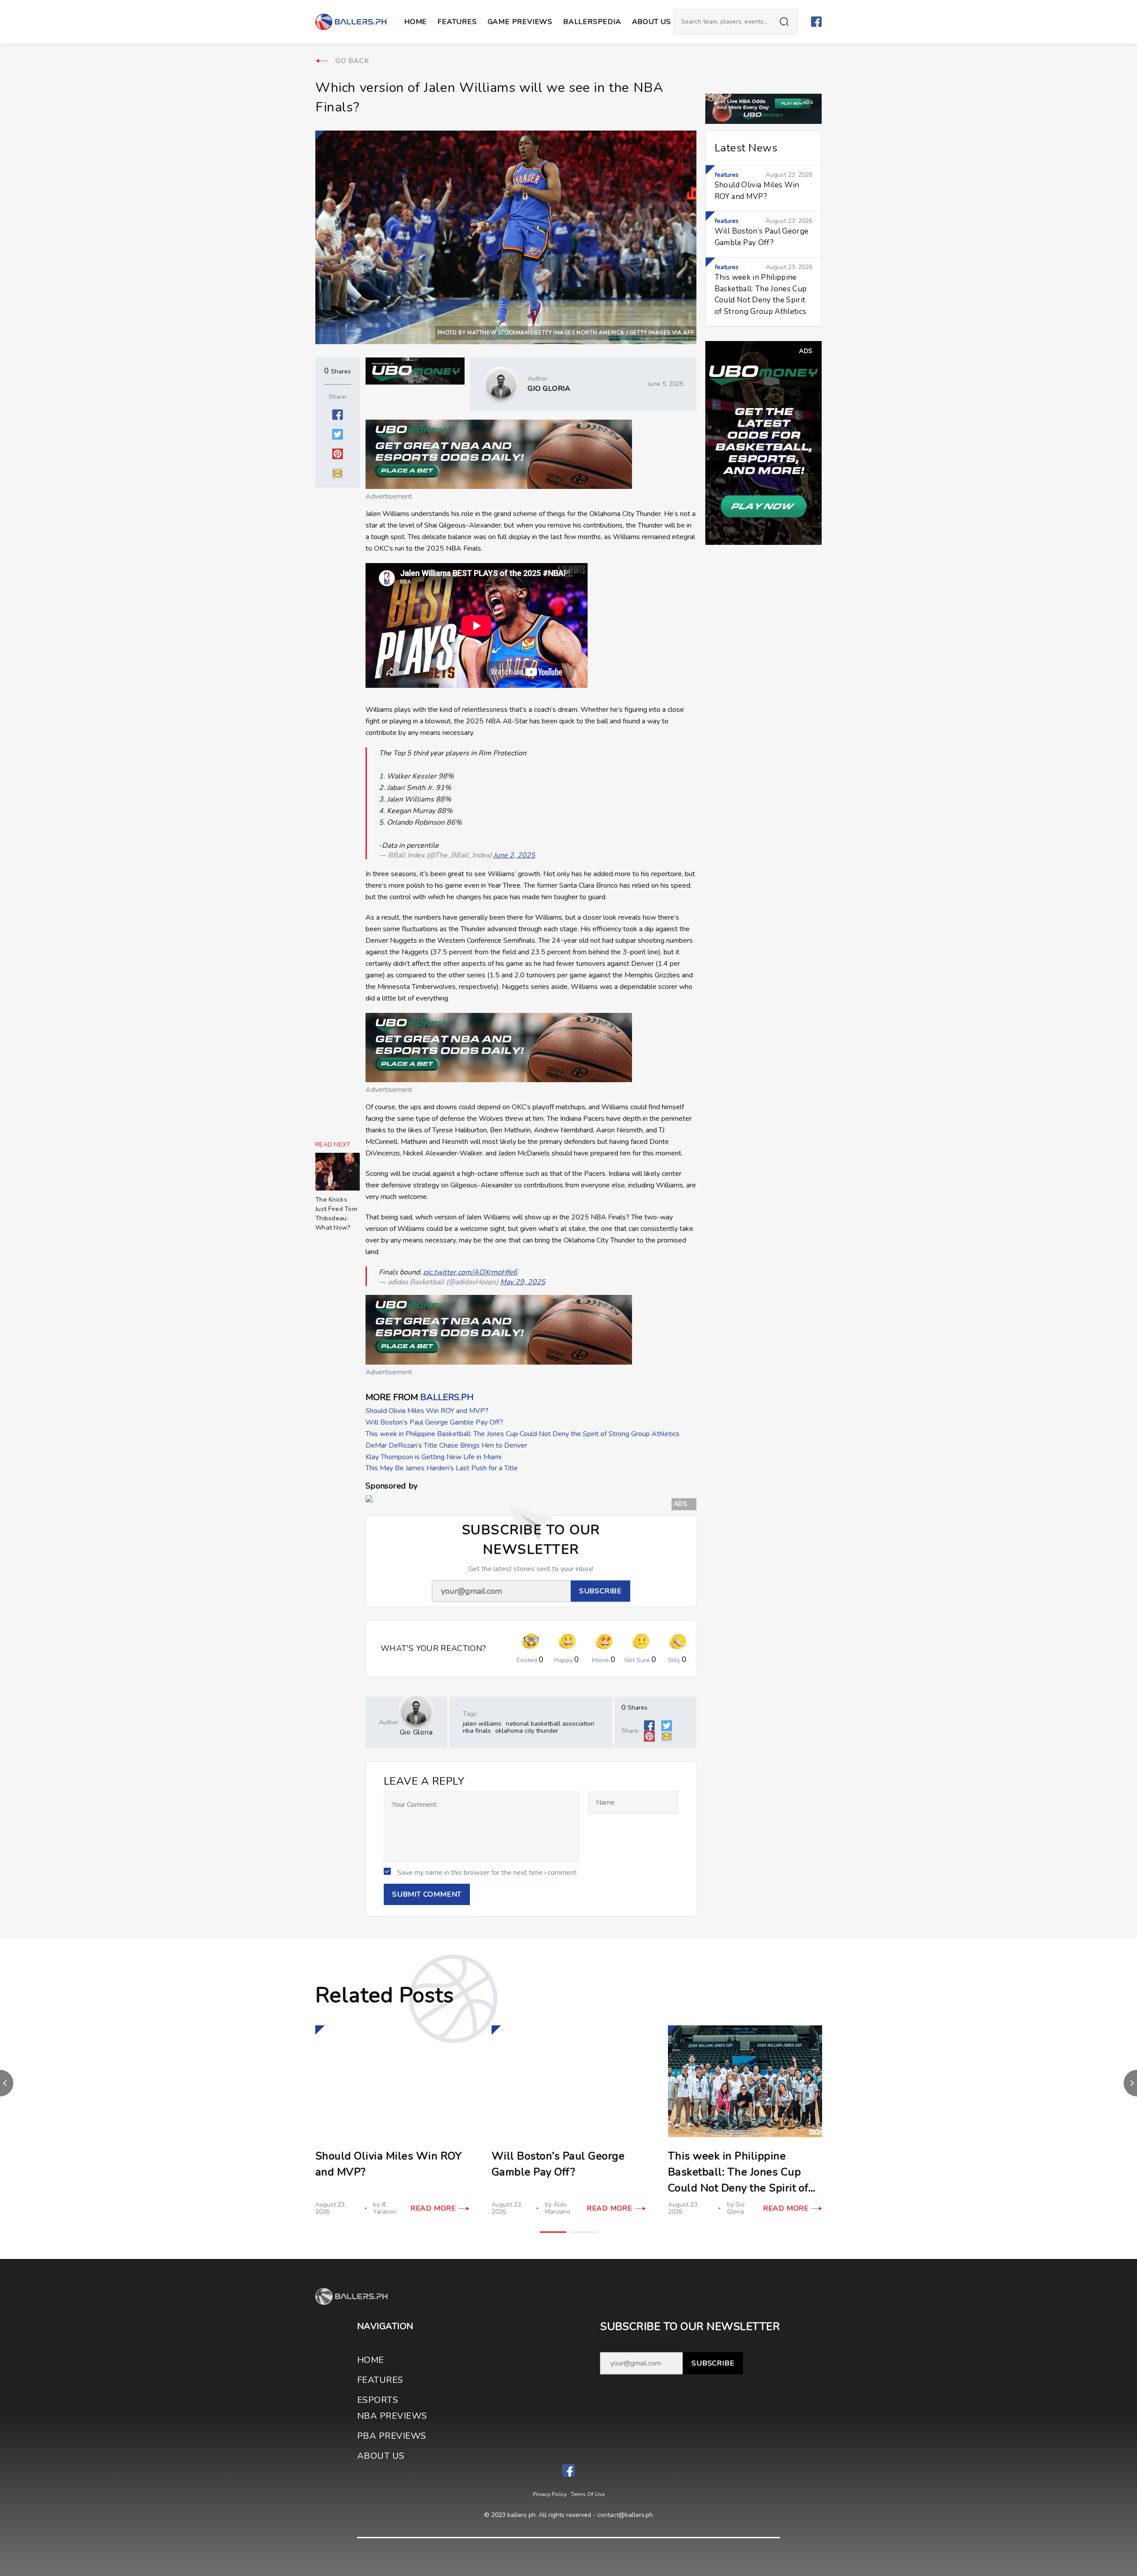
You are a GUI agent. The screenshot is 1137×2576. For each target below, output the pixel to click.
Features (457, 22)
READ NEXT (333, 1145)
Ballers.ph (447, 1397)
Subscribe (713, 2363)
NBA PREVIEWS (392, 2416)
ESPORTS (378, 2400)
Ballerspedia (592, 22)
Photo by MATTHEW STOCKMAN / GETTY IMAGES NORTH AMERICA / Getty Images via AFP (566, 333)
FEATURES (380, 2380)
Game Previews (520, 22)
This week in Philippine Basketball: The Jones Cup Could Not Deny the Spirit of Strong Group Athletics (523, 1434)
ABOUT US (652, 22)
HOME (371, 2360)
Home (415, 22)
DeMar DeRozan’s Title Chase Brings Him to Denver (446, 1445)
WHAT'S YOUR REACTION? (433, 1649)
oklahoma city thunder (527, 1731)
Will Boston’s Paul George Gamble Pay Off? (434, 1422)
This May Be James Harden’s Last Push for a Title (442, 1468)
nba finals (477, 1731)
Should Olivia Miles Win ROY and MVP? (427, 1411)
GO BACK (352, 61)
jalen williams (482, 1724)
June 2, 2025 (514, 855)
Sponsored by (392, 1486)
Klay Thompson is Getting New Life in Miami (433, 1457)
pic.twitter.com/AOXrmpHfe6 (470, 1272)
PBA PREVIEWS (392, 2436)
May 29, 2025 (523, 1282)
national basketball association (550, 1724)
